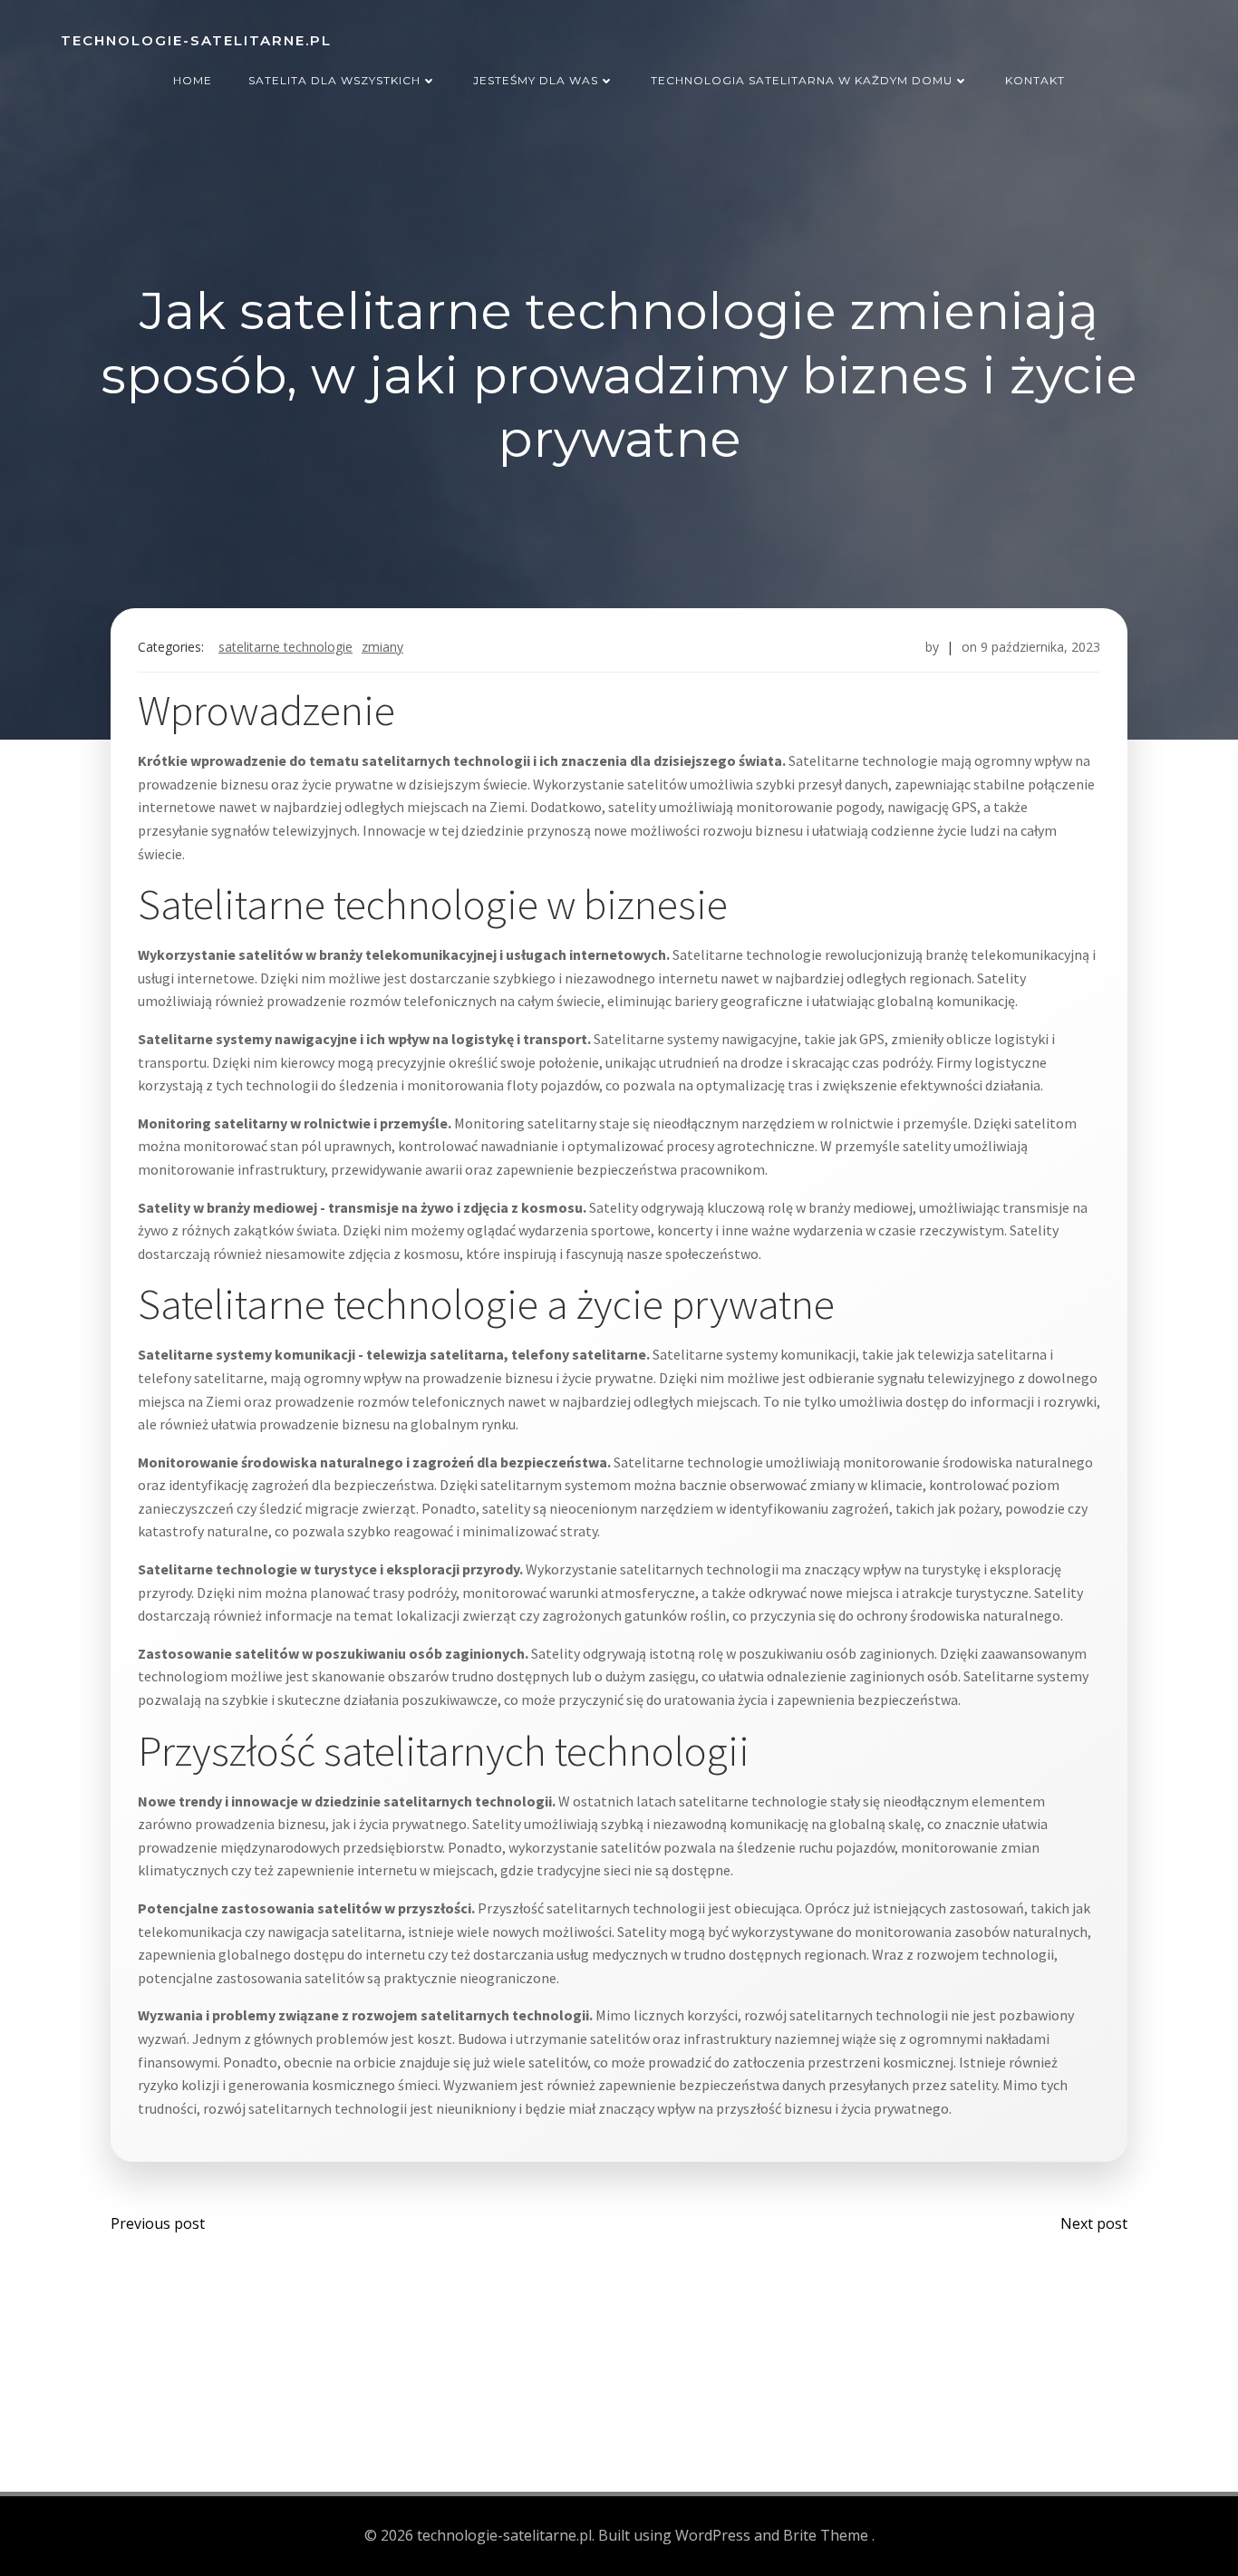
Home (193, 80)
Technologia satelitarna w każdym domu (802, 80)
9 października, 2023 (1040, 647)
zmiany (382, 647)
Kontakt (1035, 80)
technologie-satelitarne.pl (196, 40)
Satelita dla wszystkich (334, 80)
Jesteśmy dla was (536, 80)
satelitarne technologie (285, 647)
